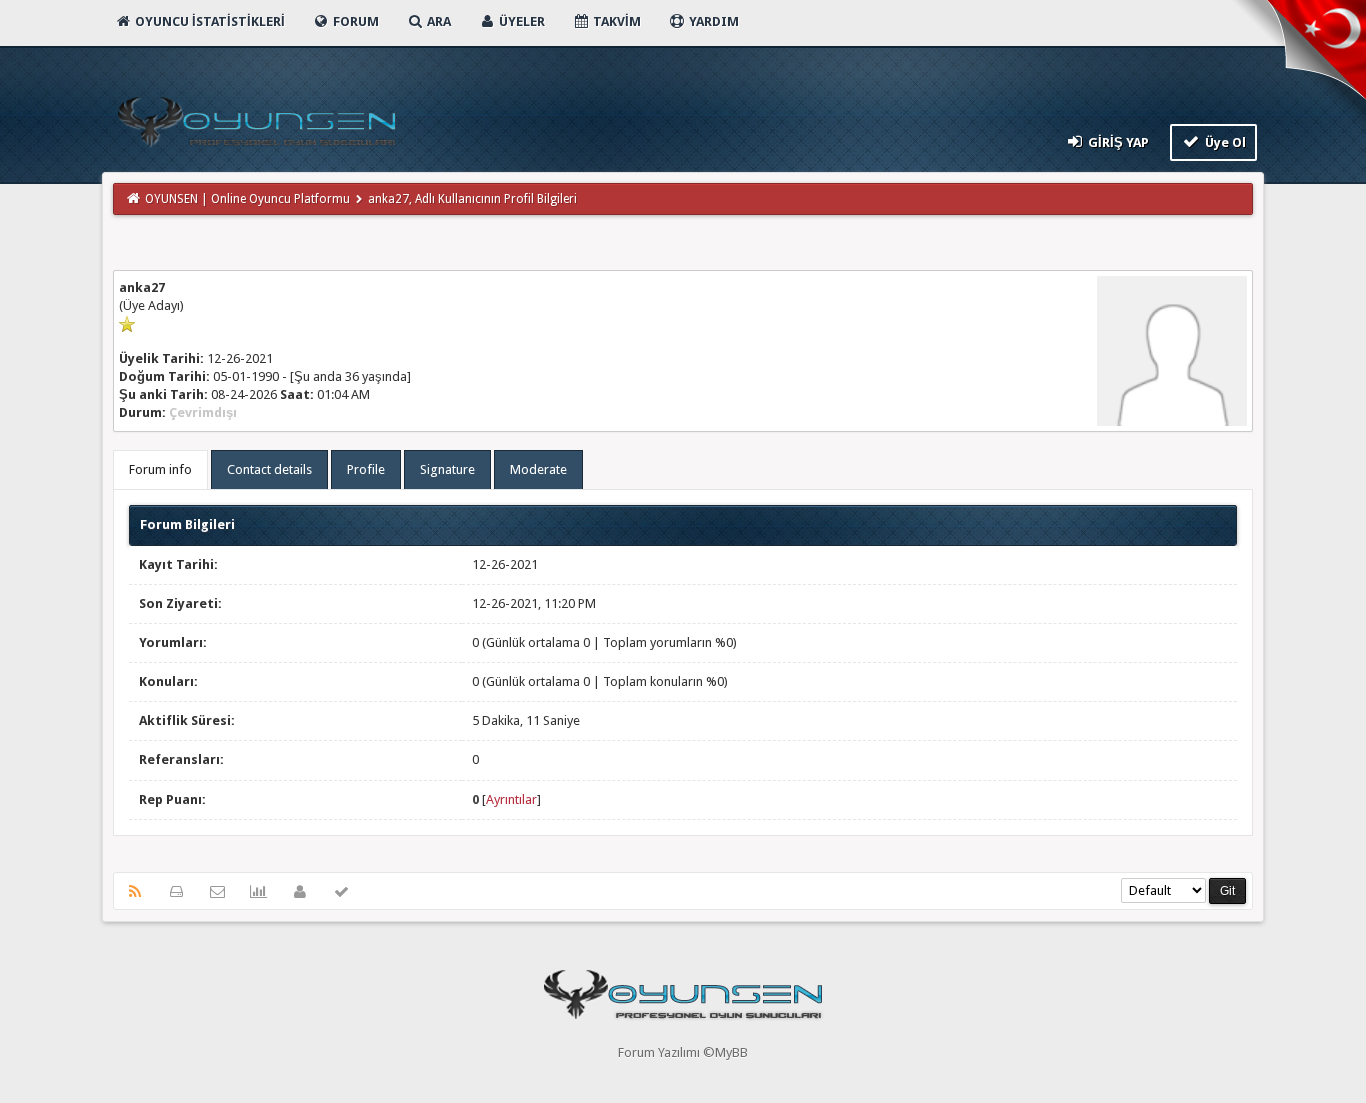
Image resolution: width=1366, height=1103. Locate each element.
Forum (354, 21)
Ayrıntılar (511, 799)
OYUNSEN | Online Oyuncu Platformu (247, 199)
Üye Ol (1224, 142)
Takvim (615, 21)
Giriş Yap (1117, 142)
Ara (437, 21)
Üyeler (520, 21)
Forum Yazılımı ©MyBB (683, 1052)
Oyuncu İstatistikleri (208, 21)
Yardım (712, 21)
